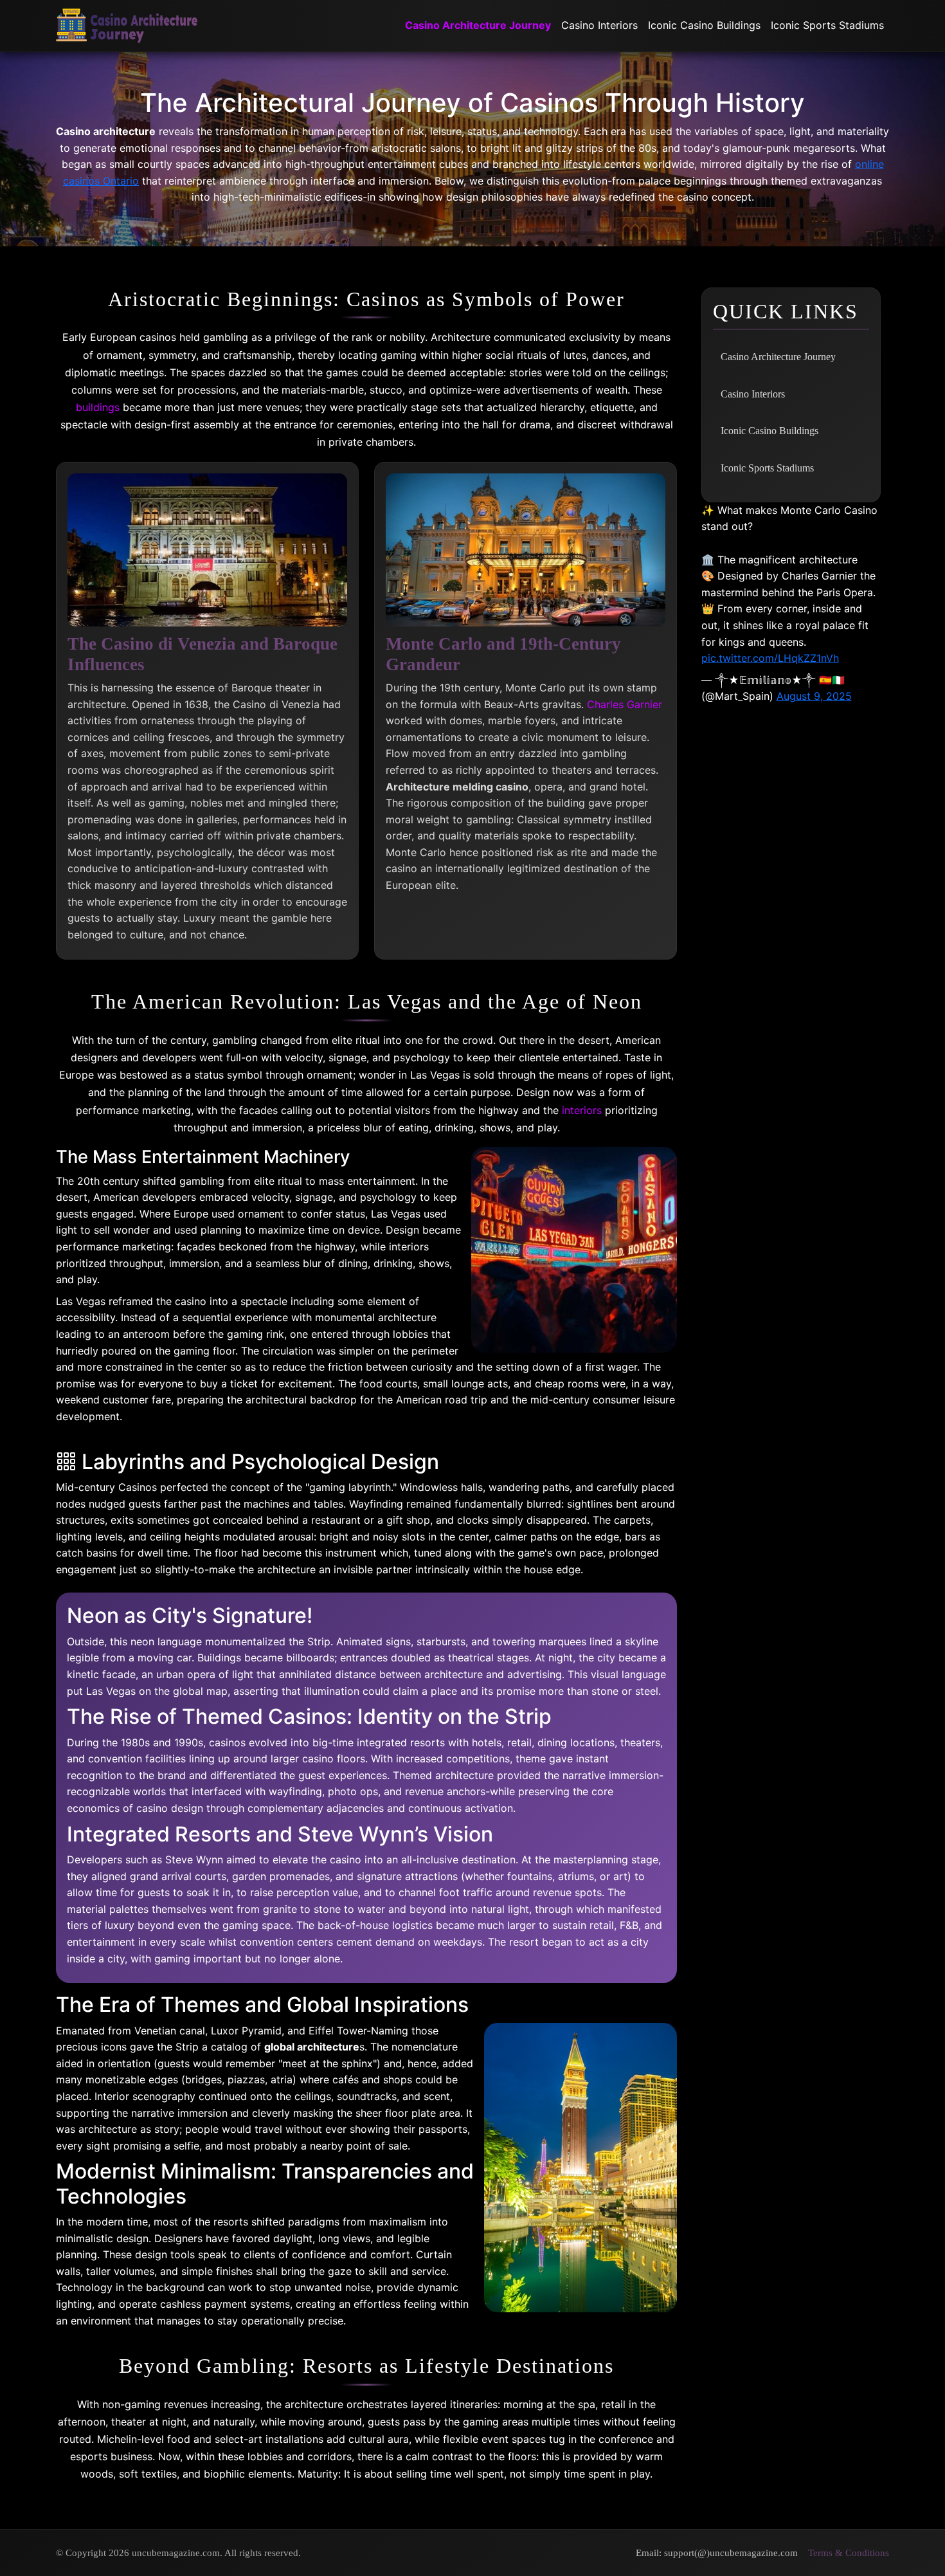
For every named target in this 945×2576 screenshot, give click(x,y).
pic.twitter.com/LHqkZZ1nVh (770, 658)
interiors (582, 1110)
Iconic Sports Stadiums (827, 25)
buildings (98, 407)
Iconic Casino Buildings (704, 25)
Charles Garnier (625, 704)
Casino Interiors (599, 25)
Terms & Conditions (849, 2553)
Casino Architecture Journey (478, 25)
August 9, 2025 (814, 696)
